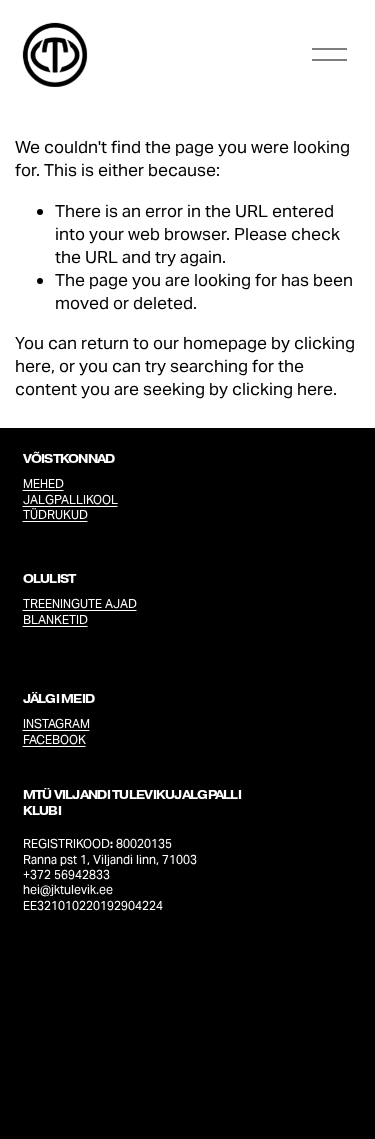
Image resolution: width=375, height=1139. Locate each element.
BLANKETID (55, 619)
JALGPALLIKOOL (70, 499)
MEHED (43, 483)
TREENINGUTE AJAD (80, 603)
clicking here (282, 389)
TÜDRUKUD (55, 514)
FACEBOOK (54, 739)
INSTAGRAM (56, 723)
